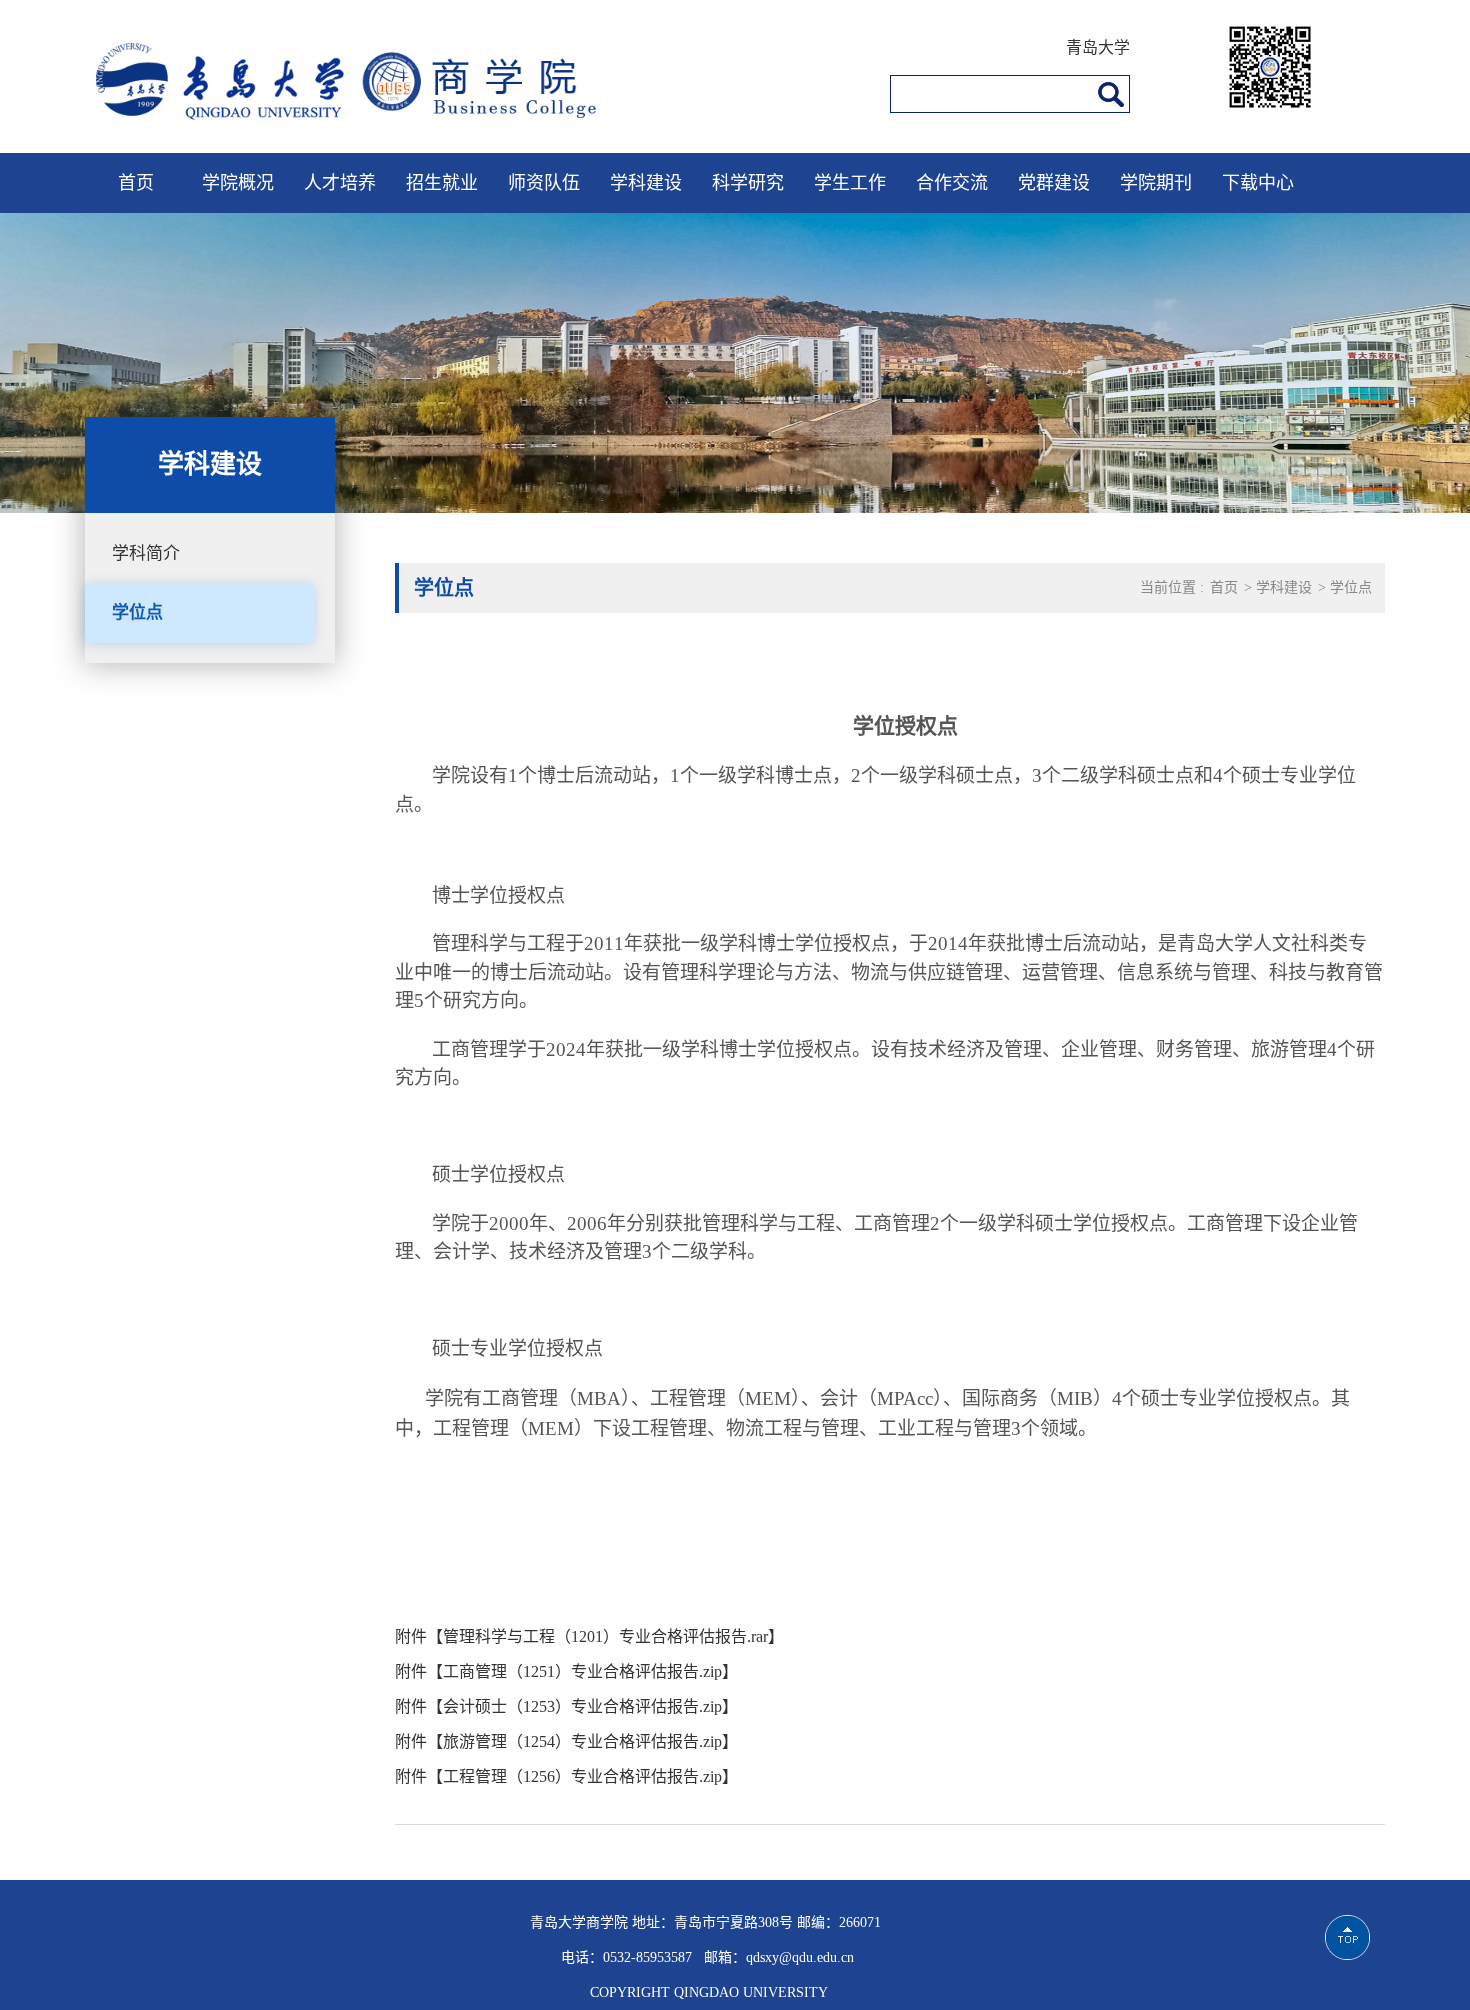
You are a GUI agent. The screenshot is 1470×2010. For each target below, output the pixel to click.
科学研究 (748, 183)
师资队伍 (544, 183)
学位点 (137, 612)
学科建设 (646, 183)
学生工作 (850, 183)
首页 (136, 183)
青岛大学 (1098, 47)
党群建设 (1054, 183)
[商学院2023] (365, 126)
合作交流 (952, 183)
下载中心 (1258, 183)
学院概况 (238, 183)
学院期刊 (1156, 183)
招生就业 (442, 183)
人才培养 (340, 183)
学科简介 (146, 553)
